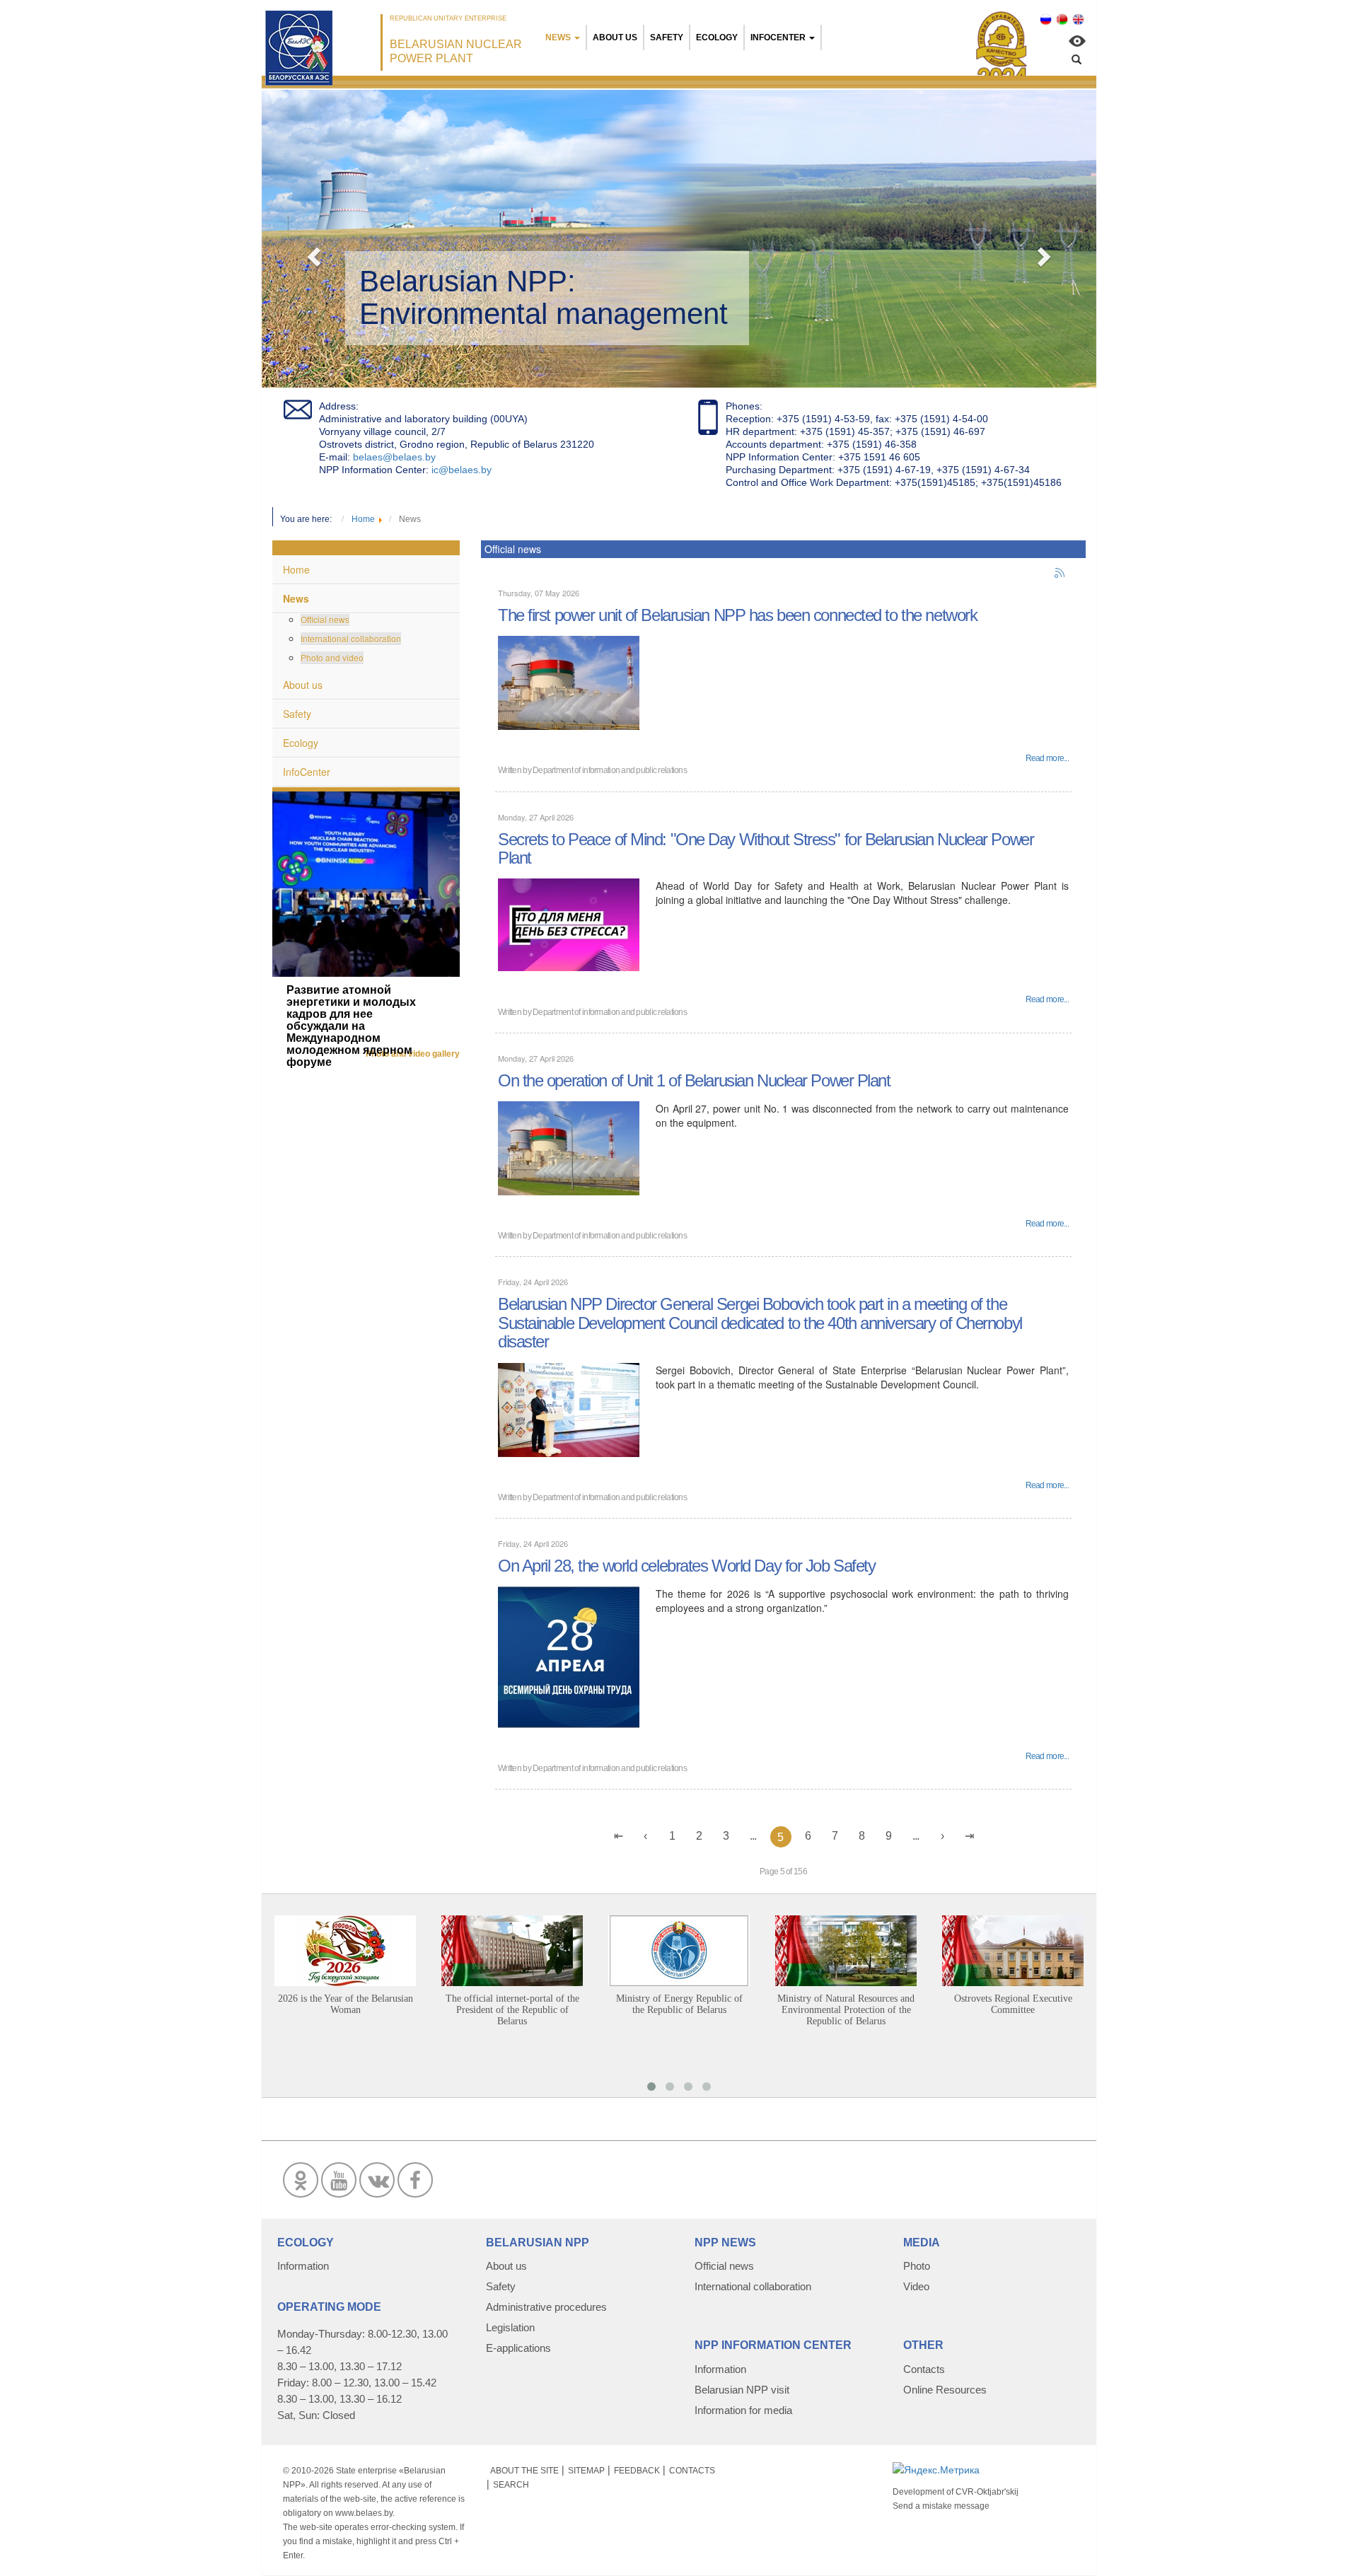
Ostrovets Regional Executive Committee (1013, 2004)
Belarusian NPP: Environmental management (544, 297)
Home (296, 569)
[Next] (943, 1836)
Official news (325, 619)
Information (303, 2266)
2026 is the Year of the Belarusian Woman (346, 2004)
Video (916, 2286)
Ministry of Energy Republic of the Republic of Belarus (679, 2004)
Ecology (717, 37)
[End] (970, 1836)
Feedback (637, 2471)
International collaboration (351, 638)
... (753, 1836)
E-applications (518, 2348)
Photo (917, 2266)
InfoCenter (778, 37)
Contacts (924, 2369)
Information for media (743, 2410)
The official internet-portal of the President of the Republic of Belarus (512, 2010)
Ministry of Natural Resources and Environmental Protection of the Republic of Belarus (846, 2010)
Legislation (510, 2327)
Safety (667, 37)
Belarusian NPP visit (742, 2390)
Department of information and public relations (610, 770)
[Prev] (646, 1836)
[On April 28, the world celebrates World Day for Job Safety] (569, 1656)
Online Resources (945, 2390)
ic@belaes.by (462, 470)
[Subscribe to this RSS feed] (1060, 574)
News (558, 37)
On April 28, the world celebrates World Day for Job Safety (686, 1566)
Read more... (1047, 758)
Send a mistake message (941, 2506)
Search (511, 2485)
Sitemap (586, 2471)
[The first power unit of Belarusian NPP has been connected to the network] (569, 682)
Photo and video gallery (413, 1054)
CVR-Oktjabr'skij (987, 2492)
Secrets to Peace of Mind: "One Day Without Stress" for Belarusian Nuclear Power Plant (766, 848)
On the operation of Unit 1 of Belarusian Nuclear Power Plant (694, 1080)
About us (615, 37)
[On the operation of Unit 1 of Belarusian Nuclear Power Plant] (569, 1147)
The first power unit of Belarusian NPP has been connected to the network (737, 615)
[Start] (619, 1836)
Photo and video (332, 657)
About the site (524, 2471)
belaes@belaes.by (394, 457)
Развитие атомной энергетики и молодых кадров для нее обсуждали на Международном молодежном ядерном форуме (351, 1026)
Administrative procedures (546, 2307)
